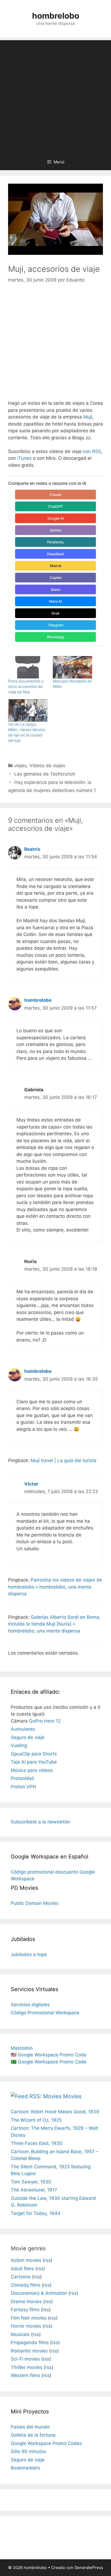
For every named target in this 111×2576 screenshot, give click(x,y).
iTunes (24, 458)
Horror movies (26, 2326)
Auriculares (23, 1729)
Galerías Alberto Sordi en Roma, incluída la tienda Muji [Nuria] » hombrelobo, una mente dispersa (54, 1624)
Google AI (56, 518)
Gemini (56, 530)
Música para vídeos (32, 1770)
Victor (31, 1484)
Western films (25, 2375)
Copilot (56, 578)
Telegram (56, 625)
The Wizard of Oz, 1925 (36, 2120)
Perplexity (55, 542)
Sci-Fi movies (25, 2359)
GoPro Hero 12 (45, 1721)
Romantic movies (29, 2351)
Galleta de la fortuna (33, 2435)
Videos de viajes (47, 766)
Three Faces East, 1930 (37, 2143)
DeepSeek (55, 554)
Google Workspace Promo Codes (46, 2443)
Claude (55, 495)
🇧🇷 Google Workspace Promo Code (49, 2062)
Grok (55, 613)
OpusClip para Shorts (34, 1754)
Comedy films (26, 2285)
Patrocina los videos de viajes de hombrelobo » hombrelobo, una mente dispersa (55, 1587)
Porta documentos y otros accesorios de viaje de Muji (26, 686)
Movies (72, 2096)
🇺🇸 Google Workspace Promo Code (49, 2055)
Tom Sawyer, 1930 (31, 2182)
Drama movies (26, 2301)
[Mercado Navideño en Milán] (72, 667)
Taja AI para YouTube (34, 1762)
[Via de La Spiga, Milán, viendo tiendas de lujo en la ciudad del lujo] (28, 710)
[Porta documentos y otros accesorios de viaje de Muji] (28, 667)
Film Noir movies (29, 2318)
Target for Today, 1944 (36, 2213)
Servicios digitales (30, 2005)
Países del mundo (30, 2427)
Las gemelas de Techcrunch (45, 774)
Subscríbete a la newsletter (41, 1822)
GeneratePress (89, 2568)
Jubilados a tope (29, 1954)
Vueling (19, 1745)
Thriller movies (27, 2367)
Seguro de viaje (28, 1737)
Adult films (22, 2269)
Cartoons (21, 2277)
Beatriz (32, 849)
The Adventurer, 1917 (34, 2190)
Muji (88, 417)
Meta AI (55, 601)
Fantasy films (25, 2310)
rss (47, 2260)
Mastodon (22, 2048)
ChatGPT (55, 506)
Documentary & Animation (39, 2293)
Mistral (55, 566)
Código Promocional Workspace (45, 2013)
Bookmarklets (25, 2468)
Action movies (26, 2260)
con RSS (92, 451)
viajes (20, 766)
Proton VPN (23, 1787)
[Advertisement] (55, 96)
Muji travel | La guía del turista (64, 1460)
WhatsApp (56, 637)
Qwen (56, 589)
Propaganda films (30, 2342)
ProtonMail (22, 1778)
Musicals (20, 2334)
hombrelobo (56, 16)
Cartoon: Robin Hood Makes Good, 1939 (55, 2112)
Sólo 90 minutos (28, 2451)
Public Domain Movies (35, 1903)
